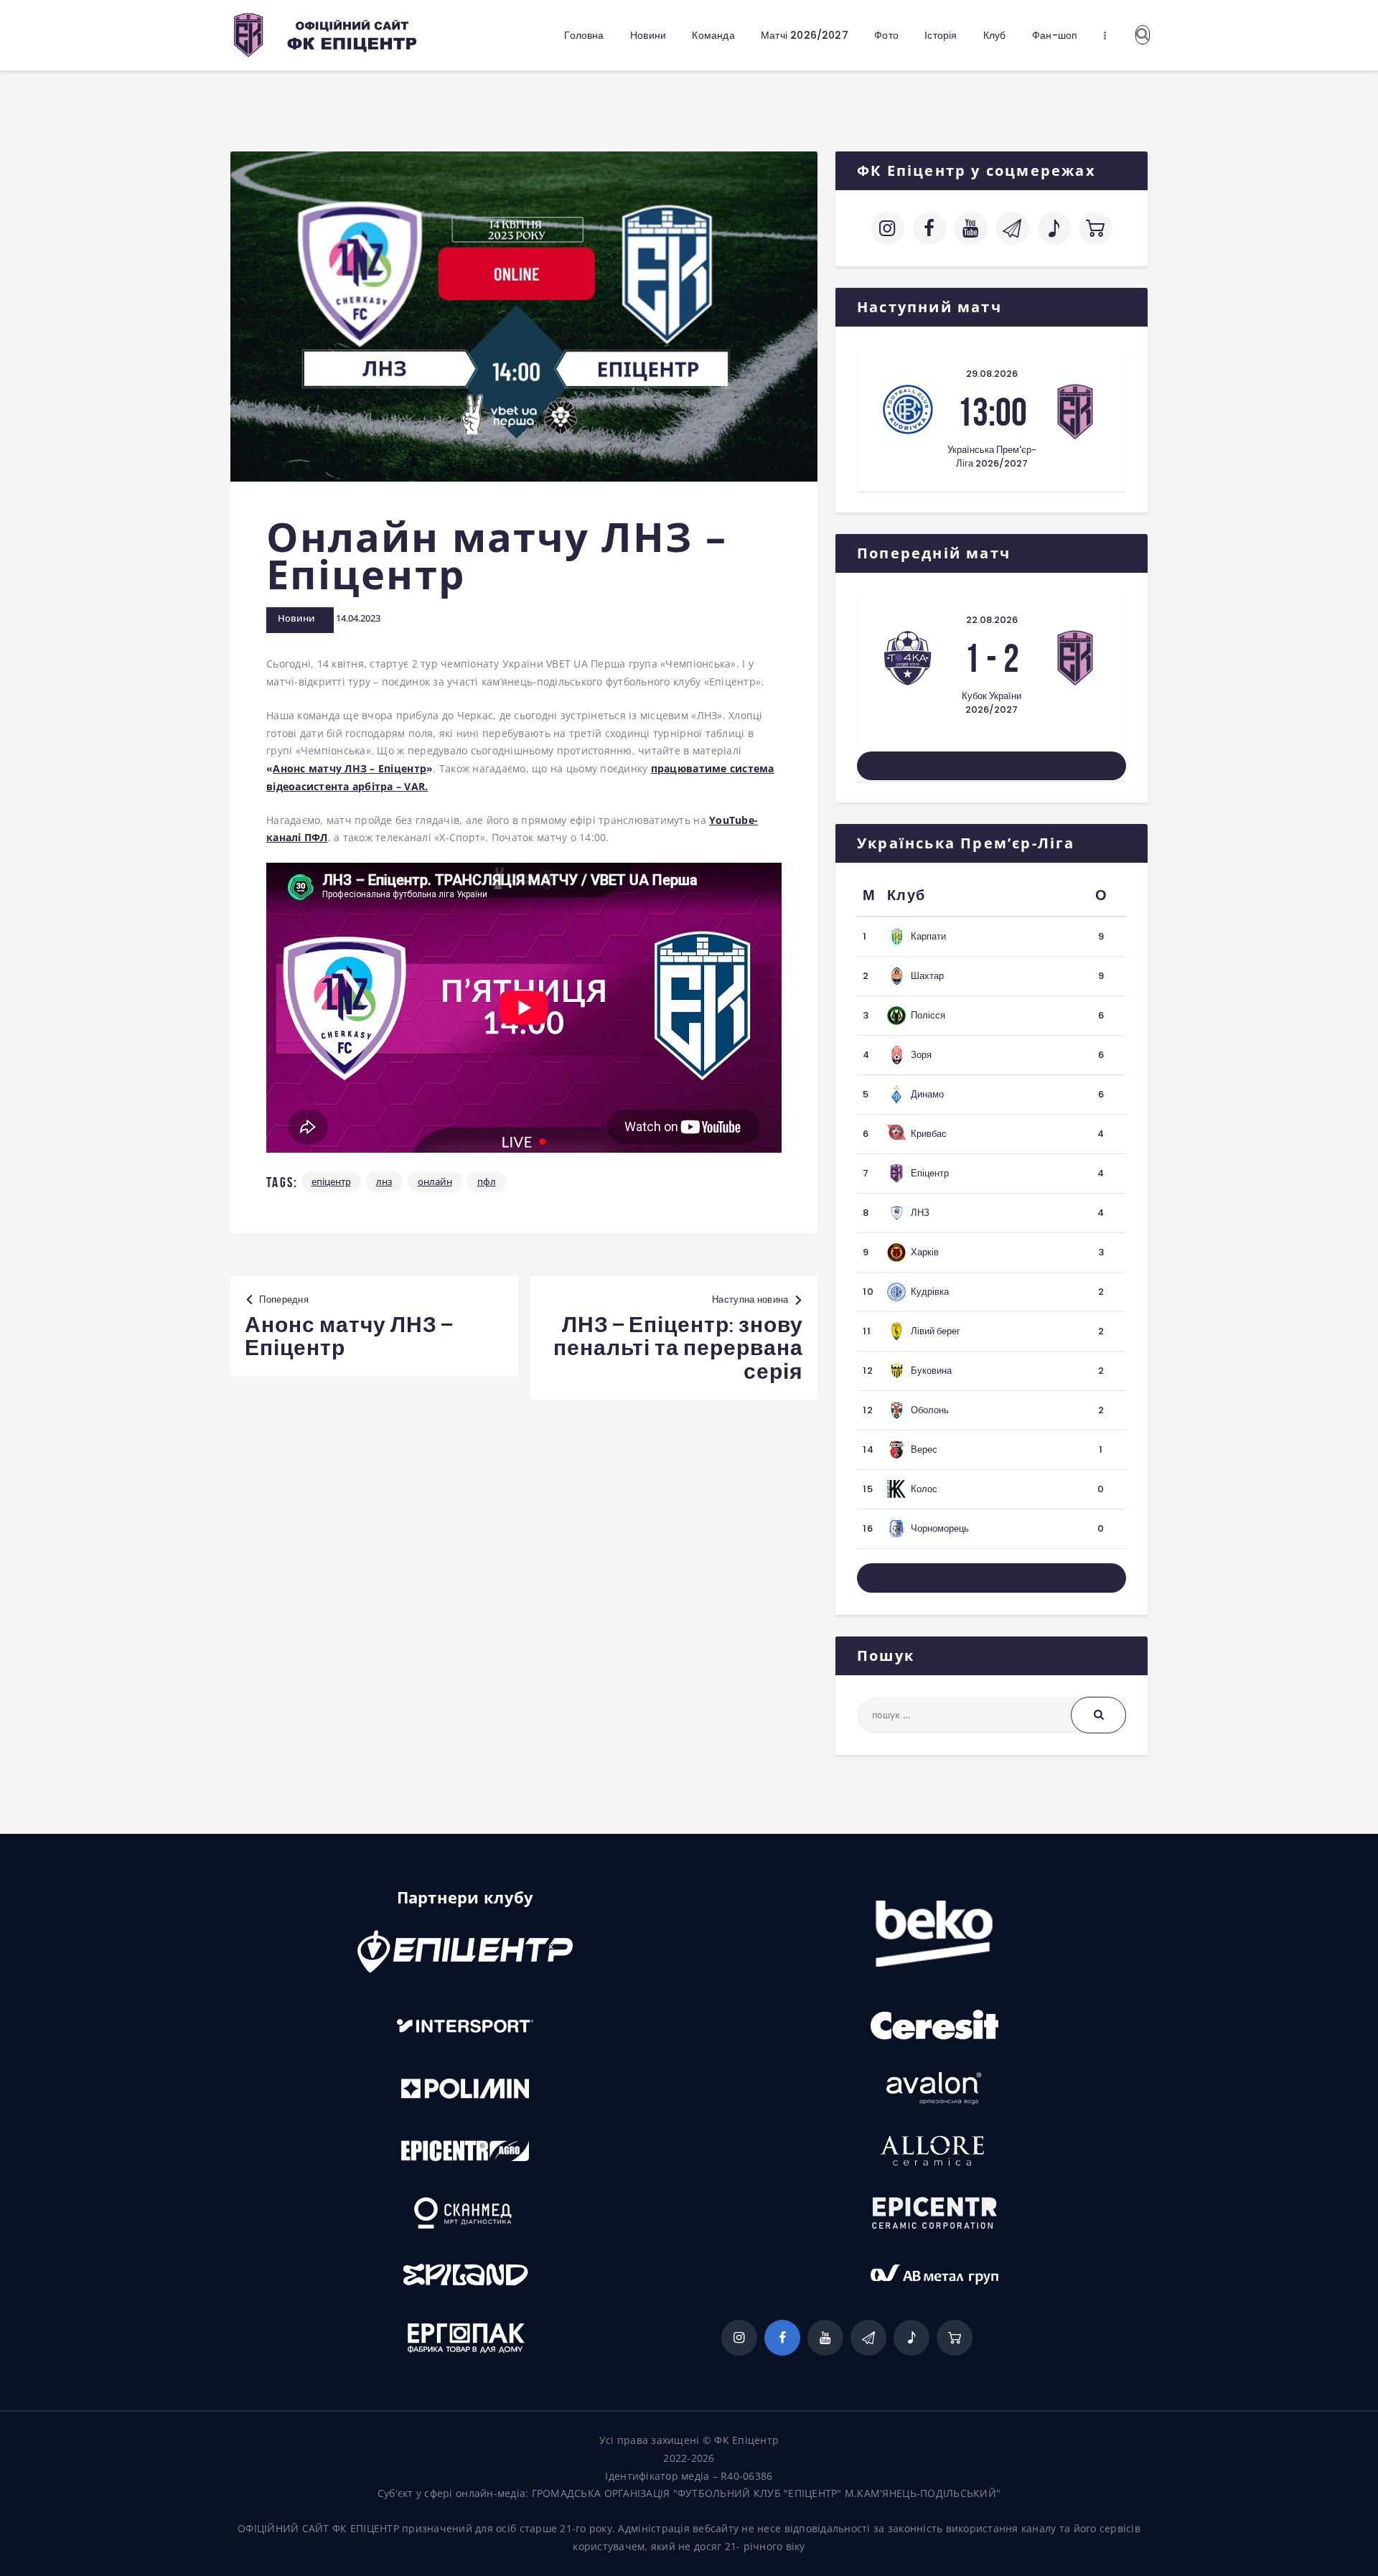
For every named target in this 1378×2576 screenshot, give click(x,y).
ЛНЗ (384, 1181)
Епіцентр (331, 1181)
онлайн (435, 1181)
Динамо (927, 1094)
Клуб (906, 895)
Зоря (921, 1055)
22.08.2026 (992, 620)
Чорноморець (940, 1528)
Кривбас (929, 1134)
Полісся (928, 1015)
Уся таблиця (992, 1578)
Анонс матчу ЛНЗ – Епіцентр (350, 768)
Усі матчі (992, 766)
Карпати (928, 936)
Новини (296, 618)
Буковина (931, 1371)
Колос (924, 1489)
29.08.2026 (992, 374)
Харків (925, 1252)
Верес (924, 1449)
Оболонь (930, 1410)
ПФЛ (487, 1181)
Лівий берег (936, 1331)
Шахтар (927, 976)
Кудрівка (930, 1292)
